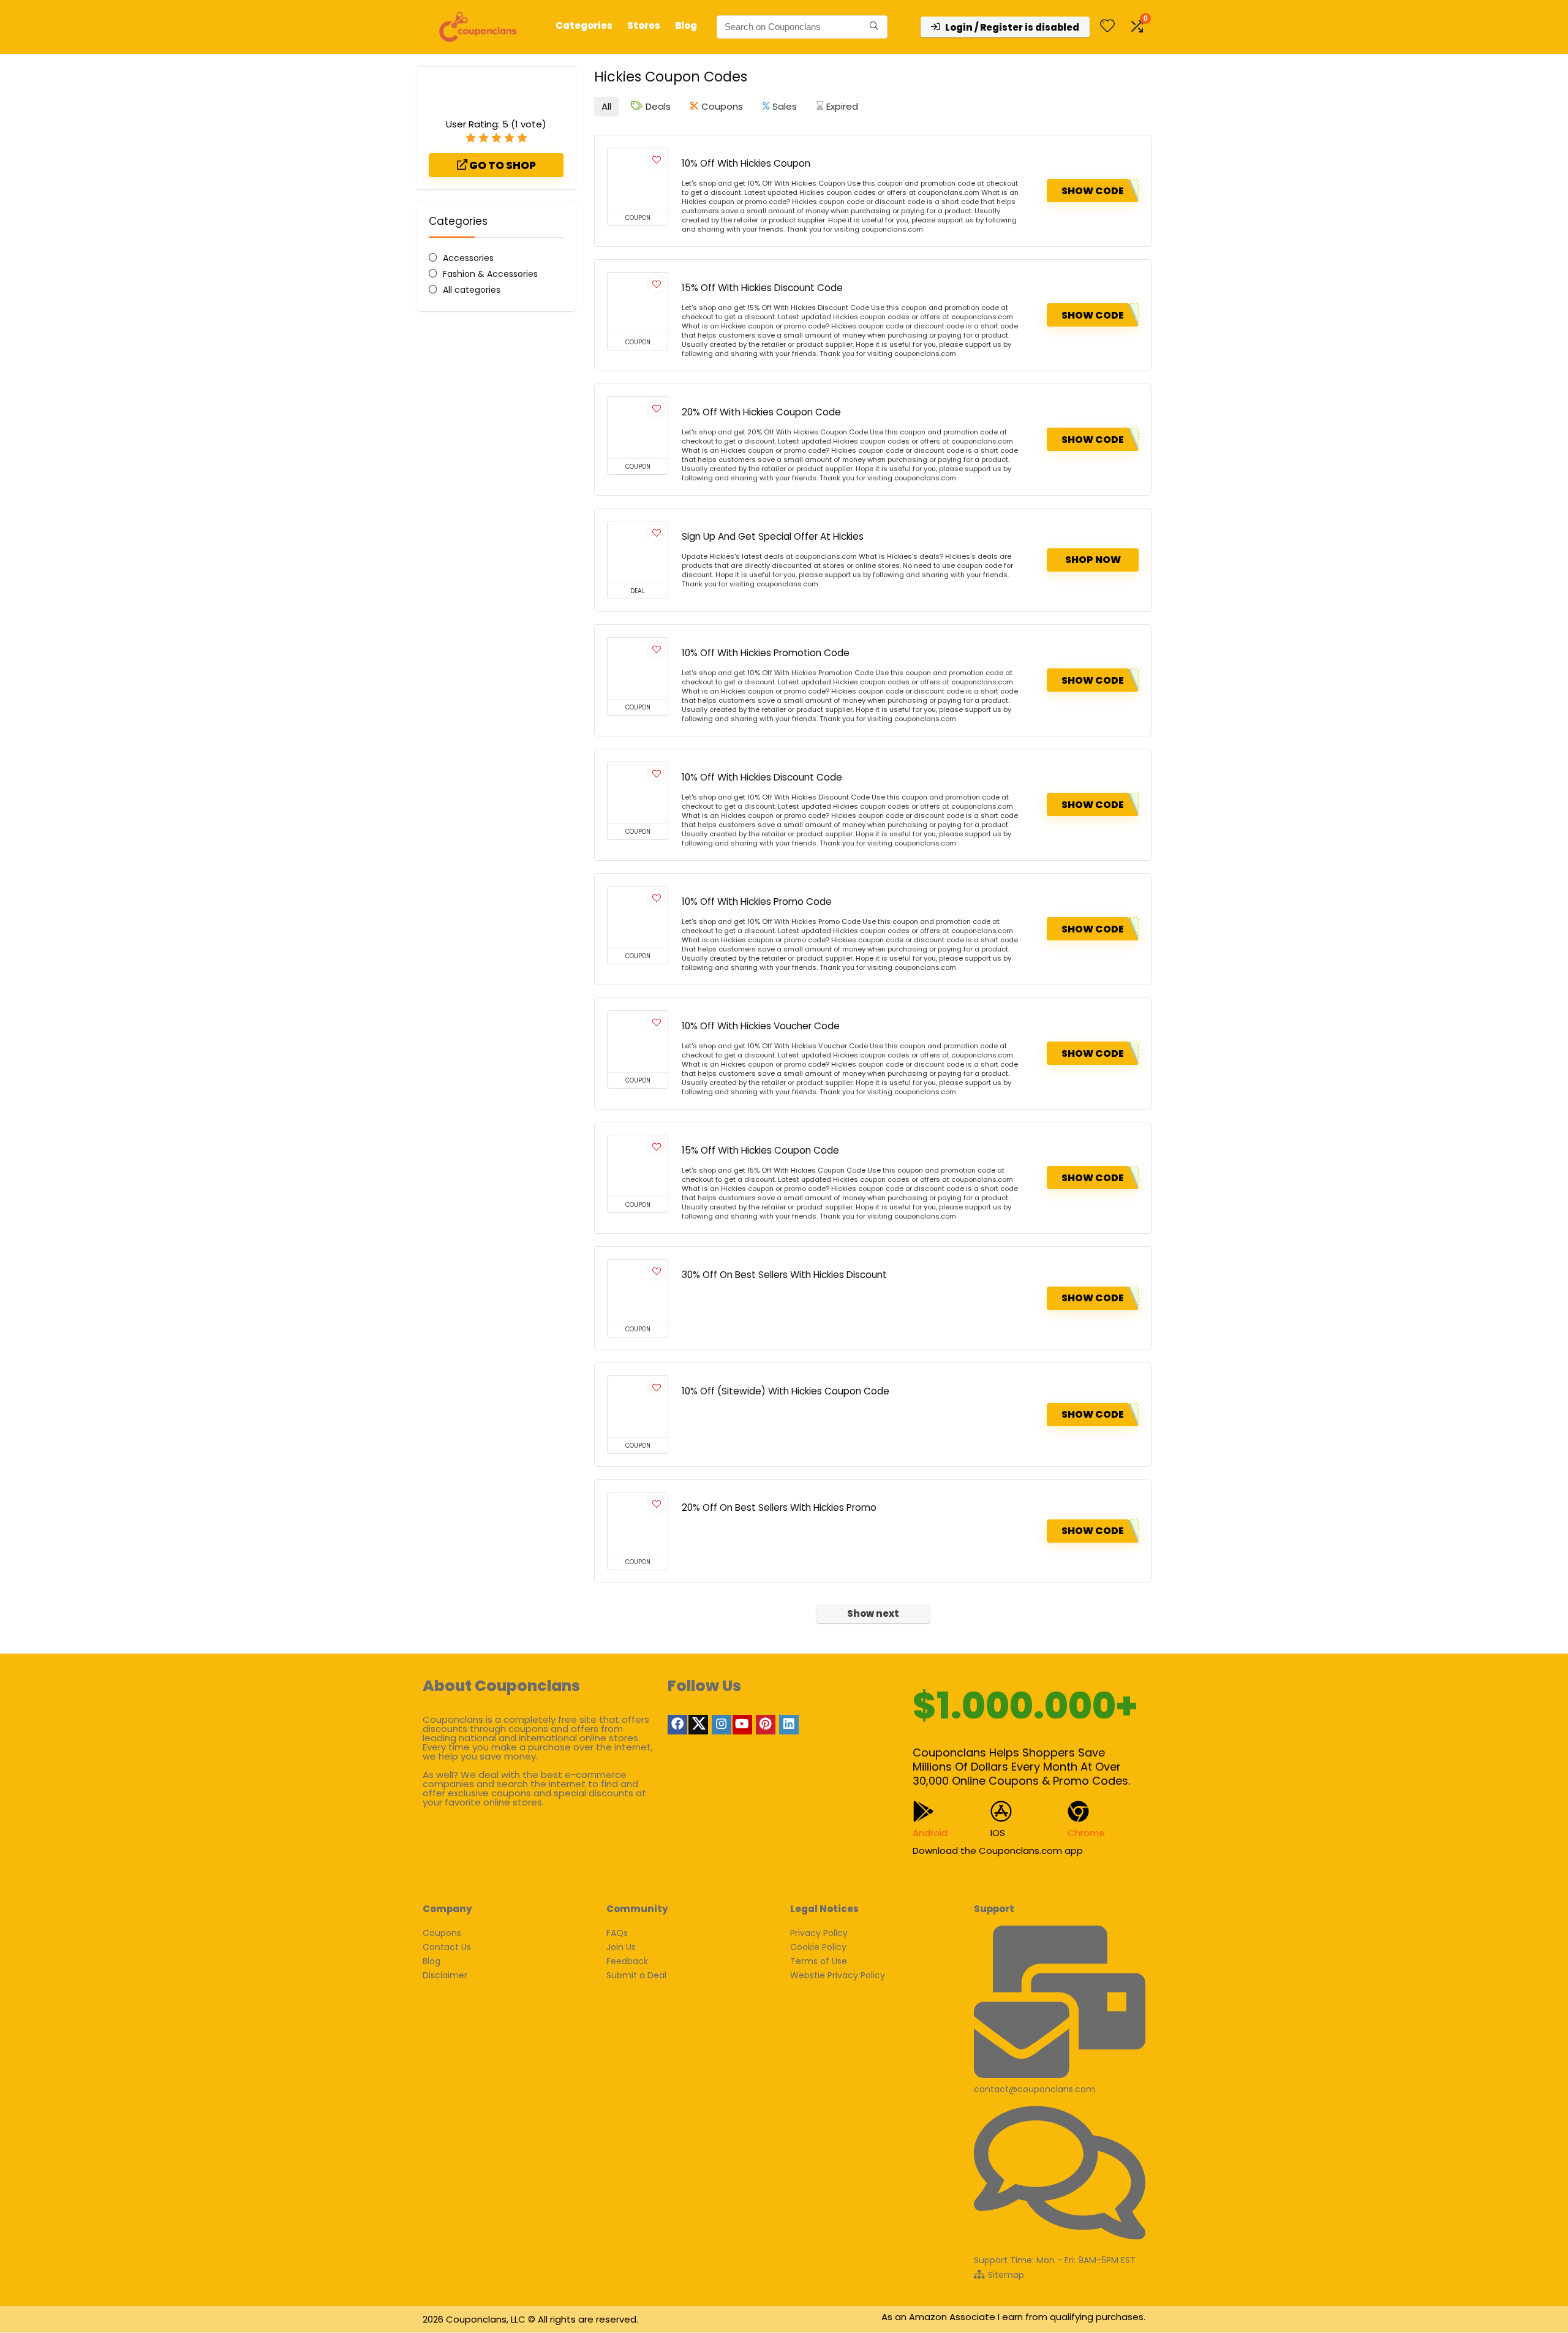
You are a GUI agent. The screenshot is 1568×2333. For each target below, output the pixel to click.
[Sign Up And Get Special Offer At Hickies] (638, 552)
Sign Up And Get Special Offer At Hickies (773, 536)
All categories (472, 290)
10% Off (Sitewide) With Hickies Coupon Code (786, 1391)
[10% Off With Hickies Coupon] (638, 179)
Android (930, 1833)
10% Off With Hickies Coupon (746, 163)
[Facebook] (677, 1725)
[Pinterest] (766, 1725)
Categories (584, 25)
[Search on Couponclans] (874, 27)
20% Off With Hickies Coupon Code (761, 412)
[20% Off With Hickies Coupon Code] (638, 428)
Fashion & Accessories (490, 274)
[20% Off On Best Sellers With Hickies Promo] (638, 1523)
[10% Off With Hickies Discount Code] (638, 793)
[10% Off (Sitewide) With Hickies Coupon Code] (638, 1407)
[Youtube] (742, 1725)
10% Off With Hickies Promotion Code (766, 653)
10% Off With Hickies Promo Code (757, 902)
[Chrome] (1078, 1811)
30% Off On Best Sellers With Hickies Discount (784, 1275)
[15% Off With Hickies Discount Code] (638, 303)
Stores (644, 25)
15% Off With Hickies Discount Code (762, 288)
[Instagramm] (722, 1725)
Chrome (1086, 1833)
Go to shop (502, 165)
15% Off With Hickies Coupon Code (760, 1150)
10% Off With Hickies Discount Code (762, 777)
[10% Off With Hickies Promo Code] (638, 917)
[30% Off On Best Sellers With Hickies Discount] (638, 1290)
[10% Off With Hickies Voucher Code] (638, 1042)
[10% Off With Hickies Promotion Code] (638, 668)
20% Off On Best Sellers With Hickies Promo (779, 1507)
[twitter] (698, 1725)
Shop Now (1093, 560)
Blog (686, 25)
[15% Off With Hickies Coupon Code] (638, 1166)
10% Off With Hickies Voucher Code (761, 1026)
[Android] (923, 1811)
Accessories (468, 258)
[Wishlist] (1107, 27)
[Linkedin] (789, 1725)
